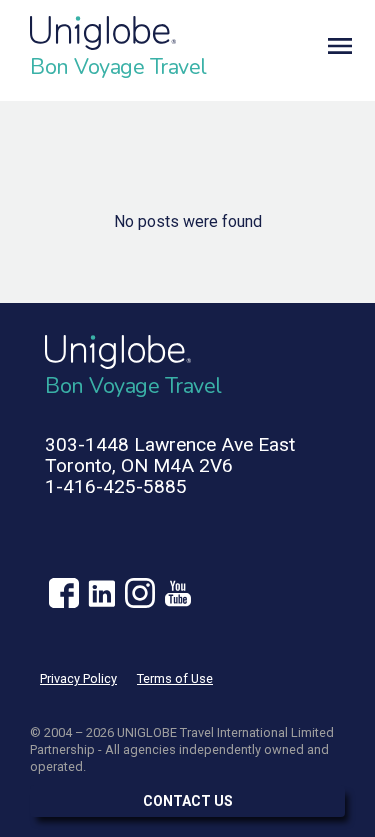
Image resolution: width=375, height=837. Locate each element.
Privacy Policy (78, 678)
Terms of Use (175, 678)
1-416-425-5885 (116, 486)
